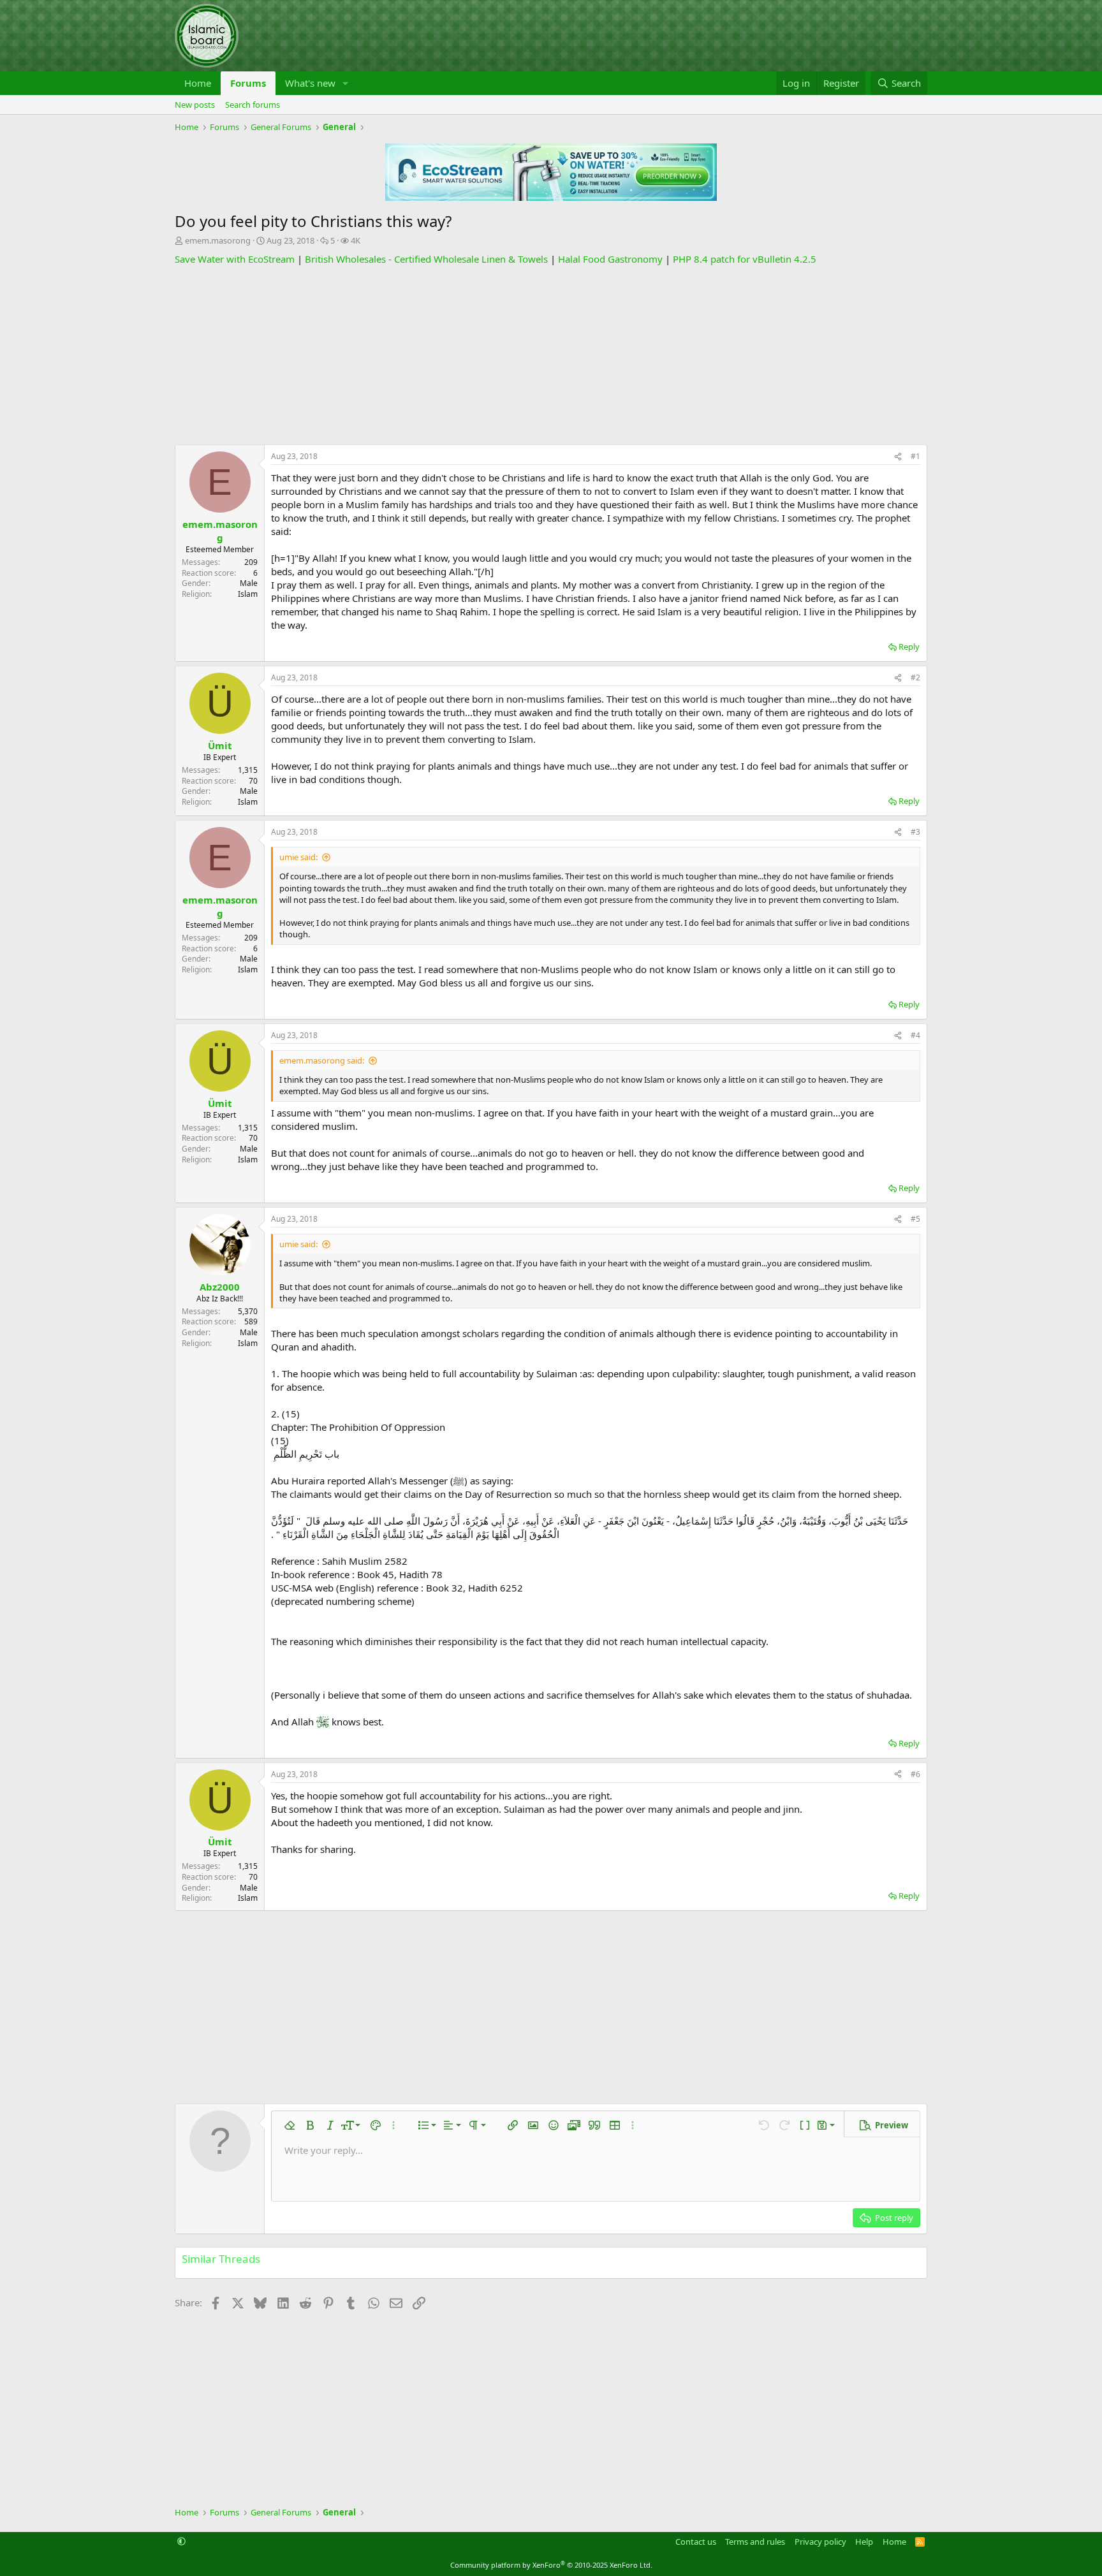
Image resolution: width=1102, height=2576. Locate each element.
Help (864, 2542)
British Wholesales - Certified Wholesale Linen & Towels (426, 259)
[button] (346, 83)
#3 (915, 832)
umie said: (298, 857)
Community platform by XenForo (551, 2565)
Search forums (253, 105)
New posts (195, 105)
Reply (909, 647)
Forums (248, 83)
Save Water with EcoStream (235, 259)
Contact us (696, 2542)
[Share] (898, 457)
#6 (915, 1774)
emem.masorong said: (322, 1060)
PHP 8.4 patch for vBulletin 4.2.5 (745, 259)
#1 (915, 456)
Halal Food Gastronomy (610, 259)
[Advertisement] (551, 355)
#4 (915, 1035)
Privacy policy (820, 2542)
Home (198, 83)
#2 (915, 677)
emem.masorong (218, 240)
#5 (915, 1219)
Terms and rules (755, 2542)
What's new (310, 83)
